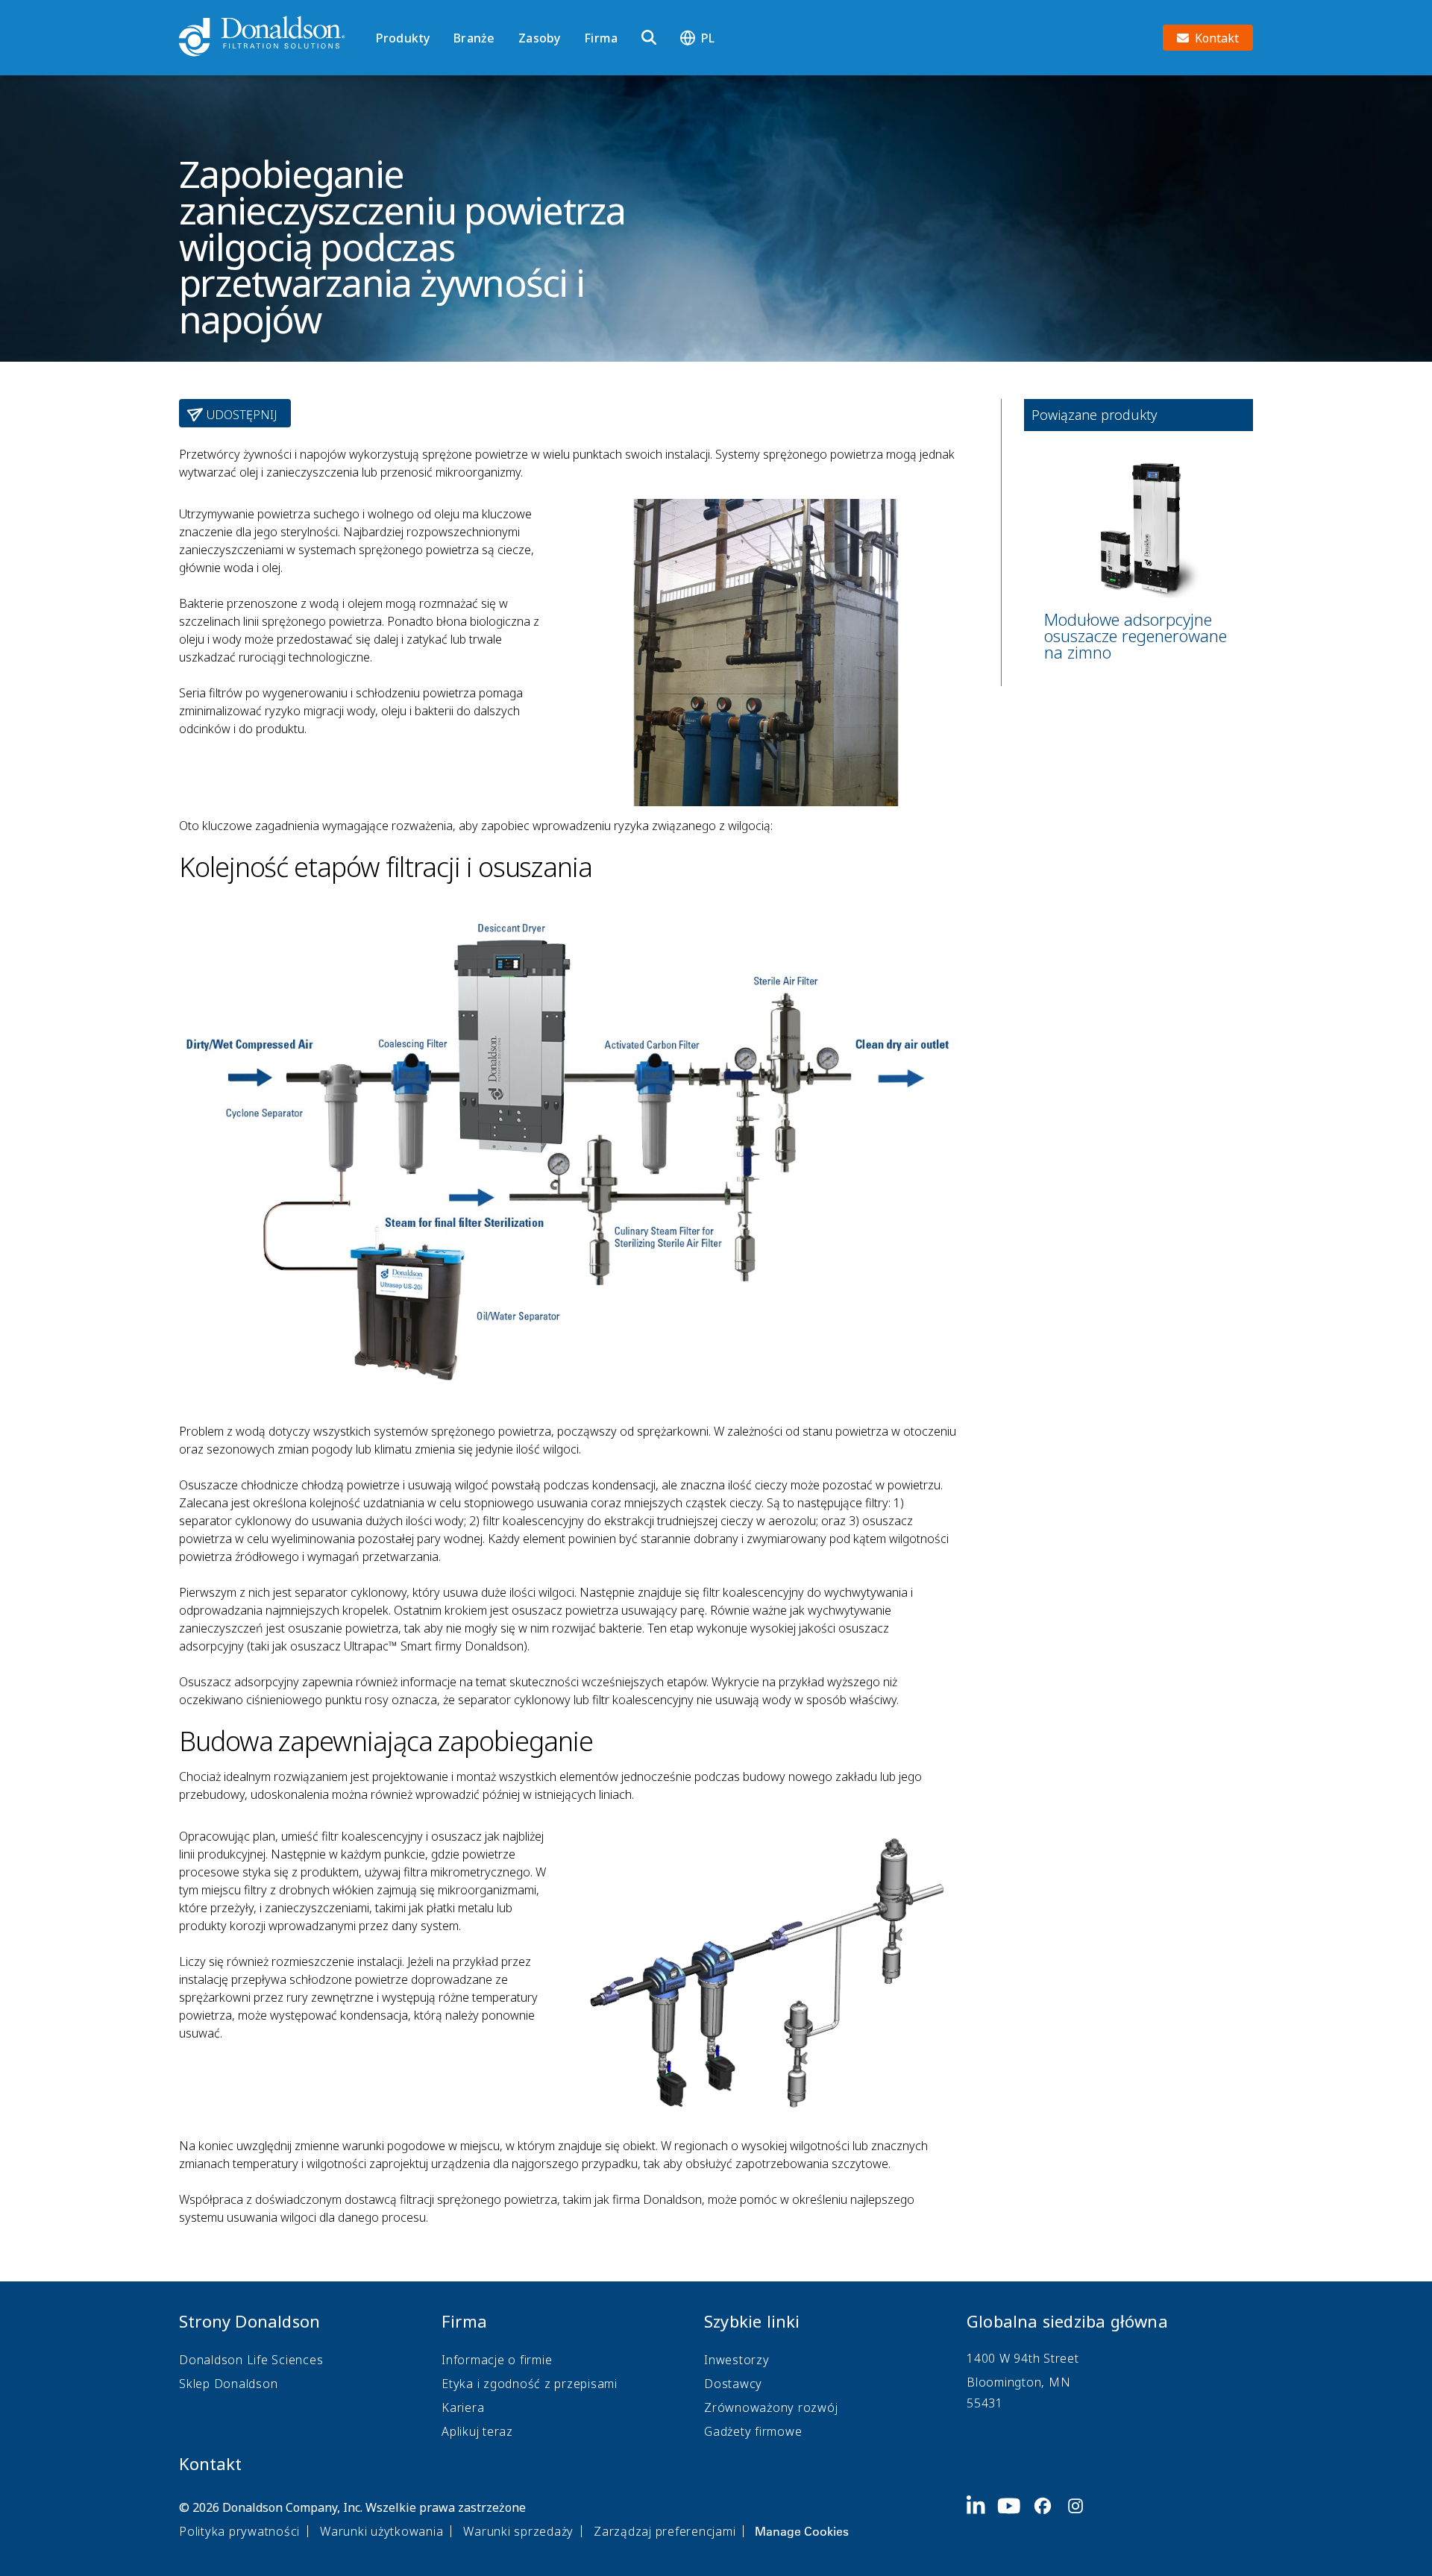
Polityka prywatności (239, 2531)
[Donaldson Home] (271, 37)
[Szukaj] (649, 38)
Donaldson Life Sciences (251, 2360)
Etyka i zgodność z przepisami (530, 2384)
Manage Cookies (802, 2531)
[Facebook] (1049, 2518)
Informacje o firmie (497, 2360)
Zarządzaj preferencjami (665, 2531)
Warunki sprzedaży (518, 2531)
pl (708, 38)
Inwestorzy (737, 2360)
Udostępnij (240, 415)
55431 (985, 2403)
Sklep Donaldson (228, 2384)
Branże (474, 38)
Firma (601, 38)
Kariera (463, 2407)
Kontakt (210, 2463)
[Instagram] (1081, 2518)
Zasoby (539, 38)
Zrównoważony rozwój (771, 2407)
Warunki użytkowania (381, 2531)
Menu (381, 13)
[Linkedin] (982, 2518)
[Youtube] (1015, 2518)
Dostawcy (733, 2384)
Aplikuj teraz (477, 2431)
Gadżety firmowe (753, 2431)
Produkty (403, 38)
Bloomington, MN (1018, 2382)
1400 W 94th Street (1023, 2358)
